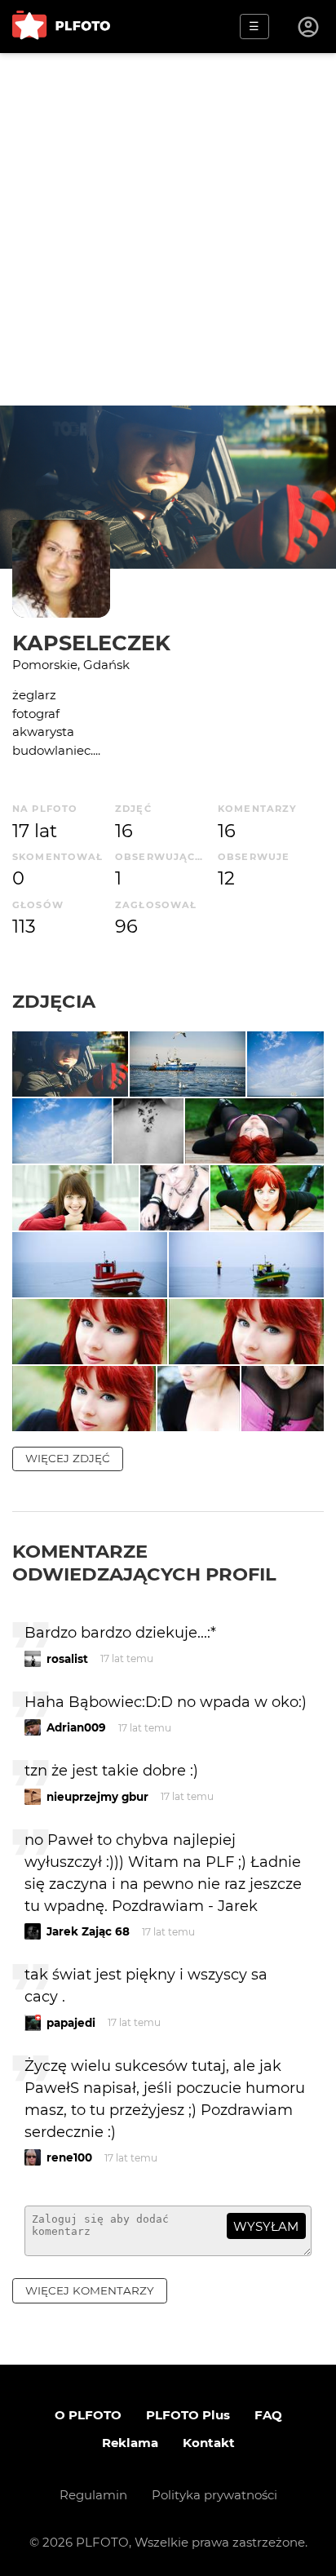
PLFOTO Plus (188, 2415)
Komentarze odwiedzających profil (144, 1563)
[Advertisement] (168, 229)
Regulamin (93, 2495)
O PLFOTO (88, 2415)
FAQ (268, 2415)
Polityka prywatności (214, 2495)
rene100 (69, 2157)
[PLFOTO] (61, 27)
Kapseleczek (91, 643)
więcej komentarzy (90, 2290)
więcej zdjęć (68, 1458)
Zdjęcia (54, 1001)
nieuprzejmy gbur (97, 1797)
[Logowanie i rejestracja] (309, 27)
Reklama (130, 2443)
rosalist (67, 1659)
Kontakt (209, 2443)
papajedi (71, 2023)
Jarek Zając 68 (88, 1931)
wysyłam (266, 2226)
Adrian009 (76, 1727)
